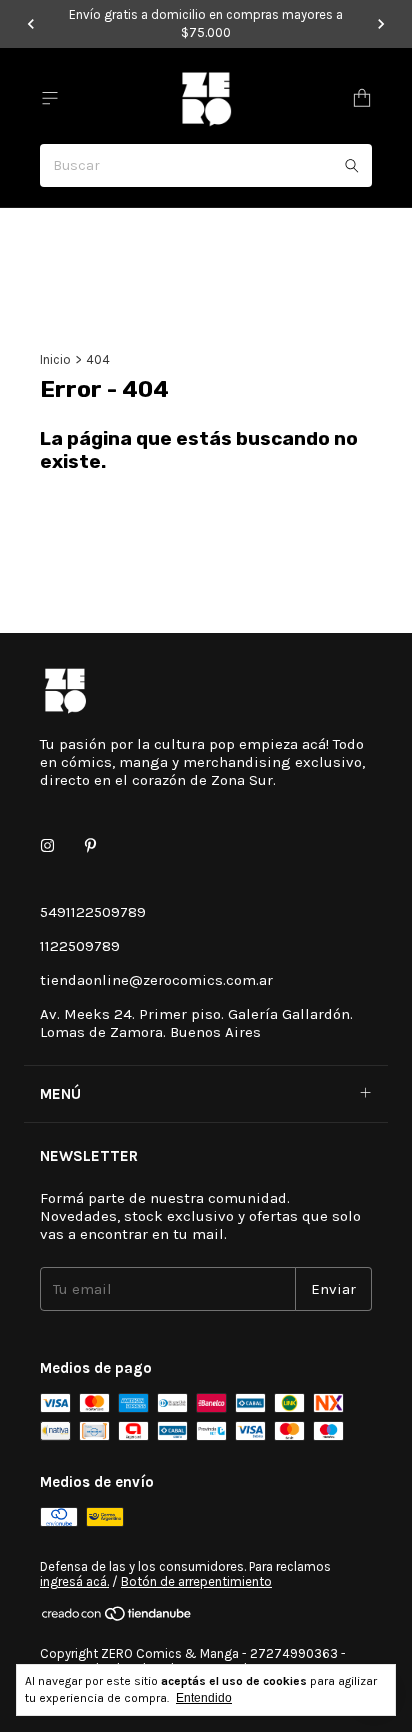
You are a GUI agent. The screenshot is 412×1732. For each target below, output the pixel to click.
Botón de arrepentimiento (196, 1581)
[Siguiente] (381, 24)
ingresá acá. (74, 1581)
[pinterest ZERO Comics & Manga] (90, 846)
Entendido (204, 1698)
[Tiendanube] (117, 1617)
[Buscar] (352, 165)
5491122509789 (93, 912)
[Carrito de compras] (362, 98)
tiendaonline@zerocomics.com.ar (156, 980)
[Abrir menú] (50, 98)
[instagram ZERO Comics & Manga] (47, 846)
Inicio (55, 359)
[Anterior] (31, 24)
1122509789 (80, 946)
